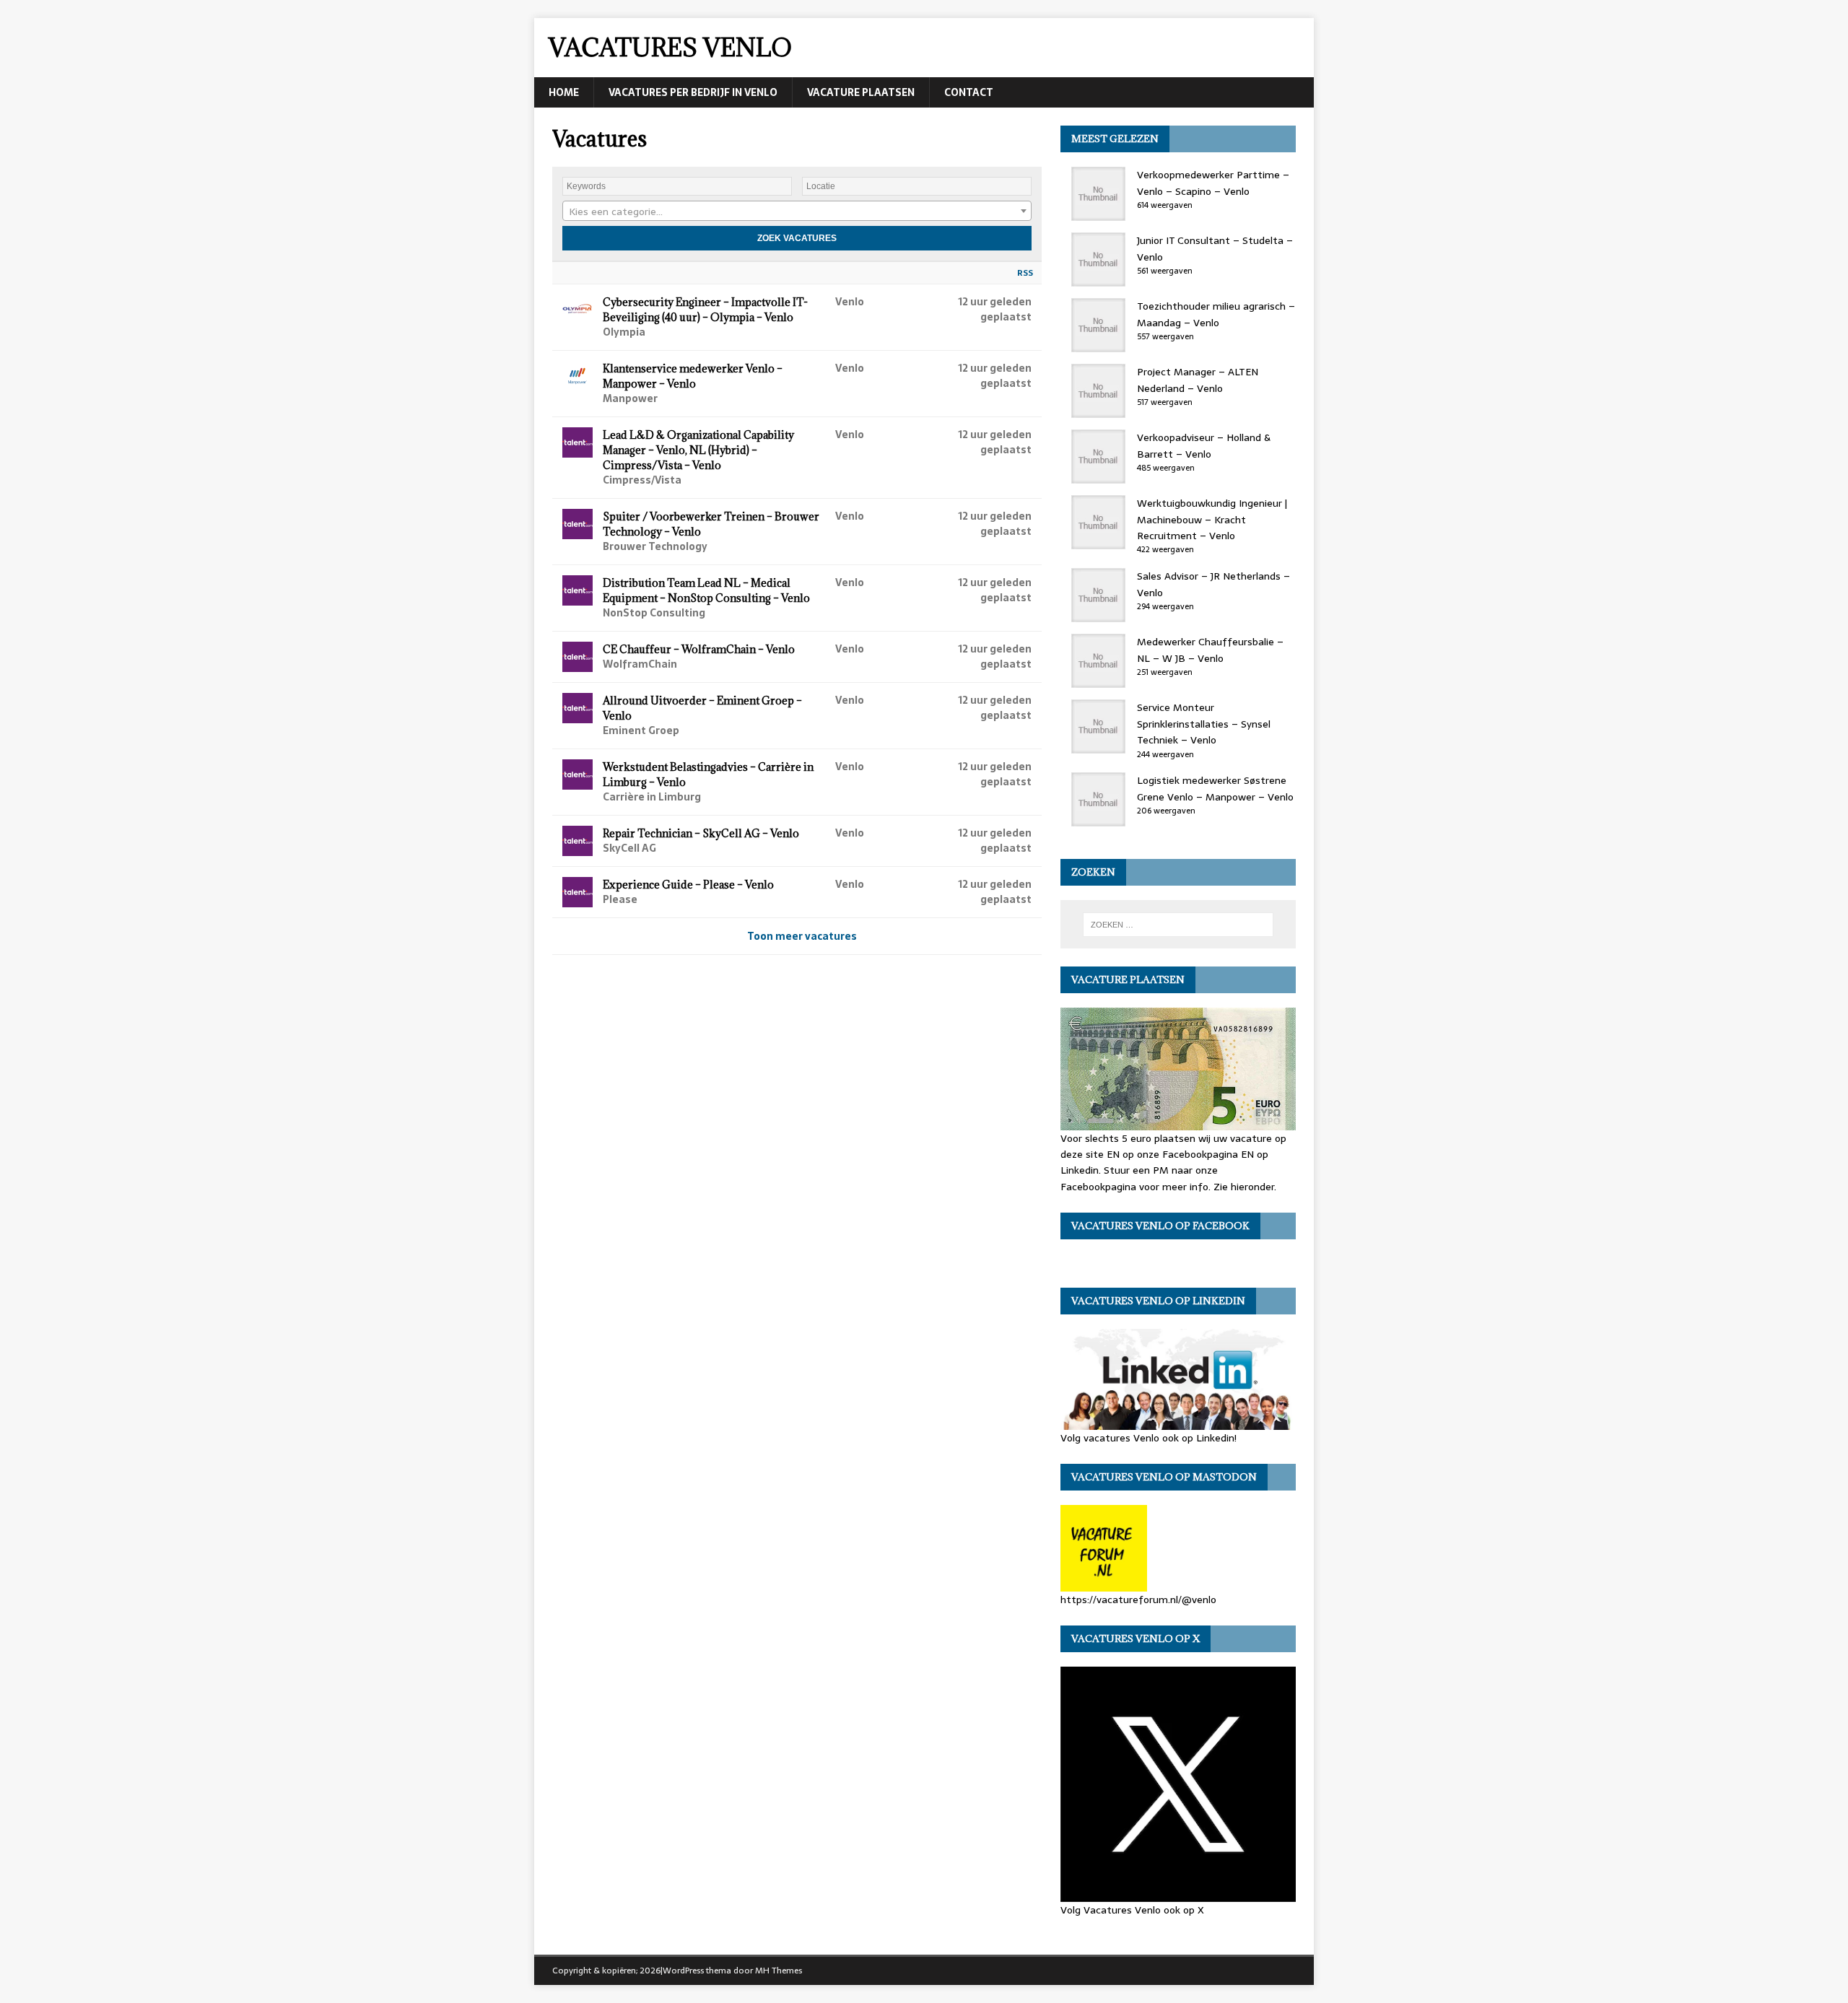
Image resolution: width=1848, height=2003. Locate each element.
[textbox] (797, 211)
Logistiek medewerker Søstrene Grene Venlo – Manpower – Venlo (1215, 788)
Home (564, 92)
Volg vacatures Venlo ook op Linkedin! (1149, 1437)
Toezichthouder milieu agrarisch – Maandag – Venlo (1216, 314)
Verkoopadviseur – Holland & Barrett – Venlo (1204, 445)
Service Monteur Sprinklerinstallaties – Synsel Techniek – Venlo (1204, 724)
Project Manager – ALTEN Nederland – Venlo (1198, 380)
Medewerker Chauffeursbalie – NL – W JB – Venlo (1210, 650)
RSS (1025, 273)
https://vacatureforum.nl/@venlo (1138, 1600)
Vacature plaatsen (861, 92)
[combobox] (797, 211)
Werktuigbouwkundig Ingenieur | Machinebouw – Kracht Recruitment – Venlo (1212, 519)
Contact (969, 92)
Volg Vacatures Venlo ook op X (1132, 1910)
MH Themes (779, 1971)
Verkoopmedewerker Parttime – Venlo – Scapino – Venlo (1213, 183)
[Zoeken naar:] (1178, 925)
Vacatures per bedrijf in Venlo (693, 92)
